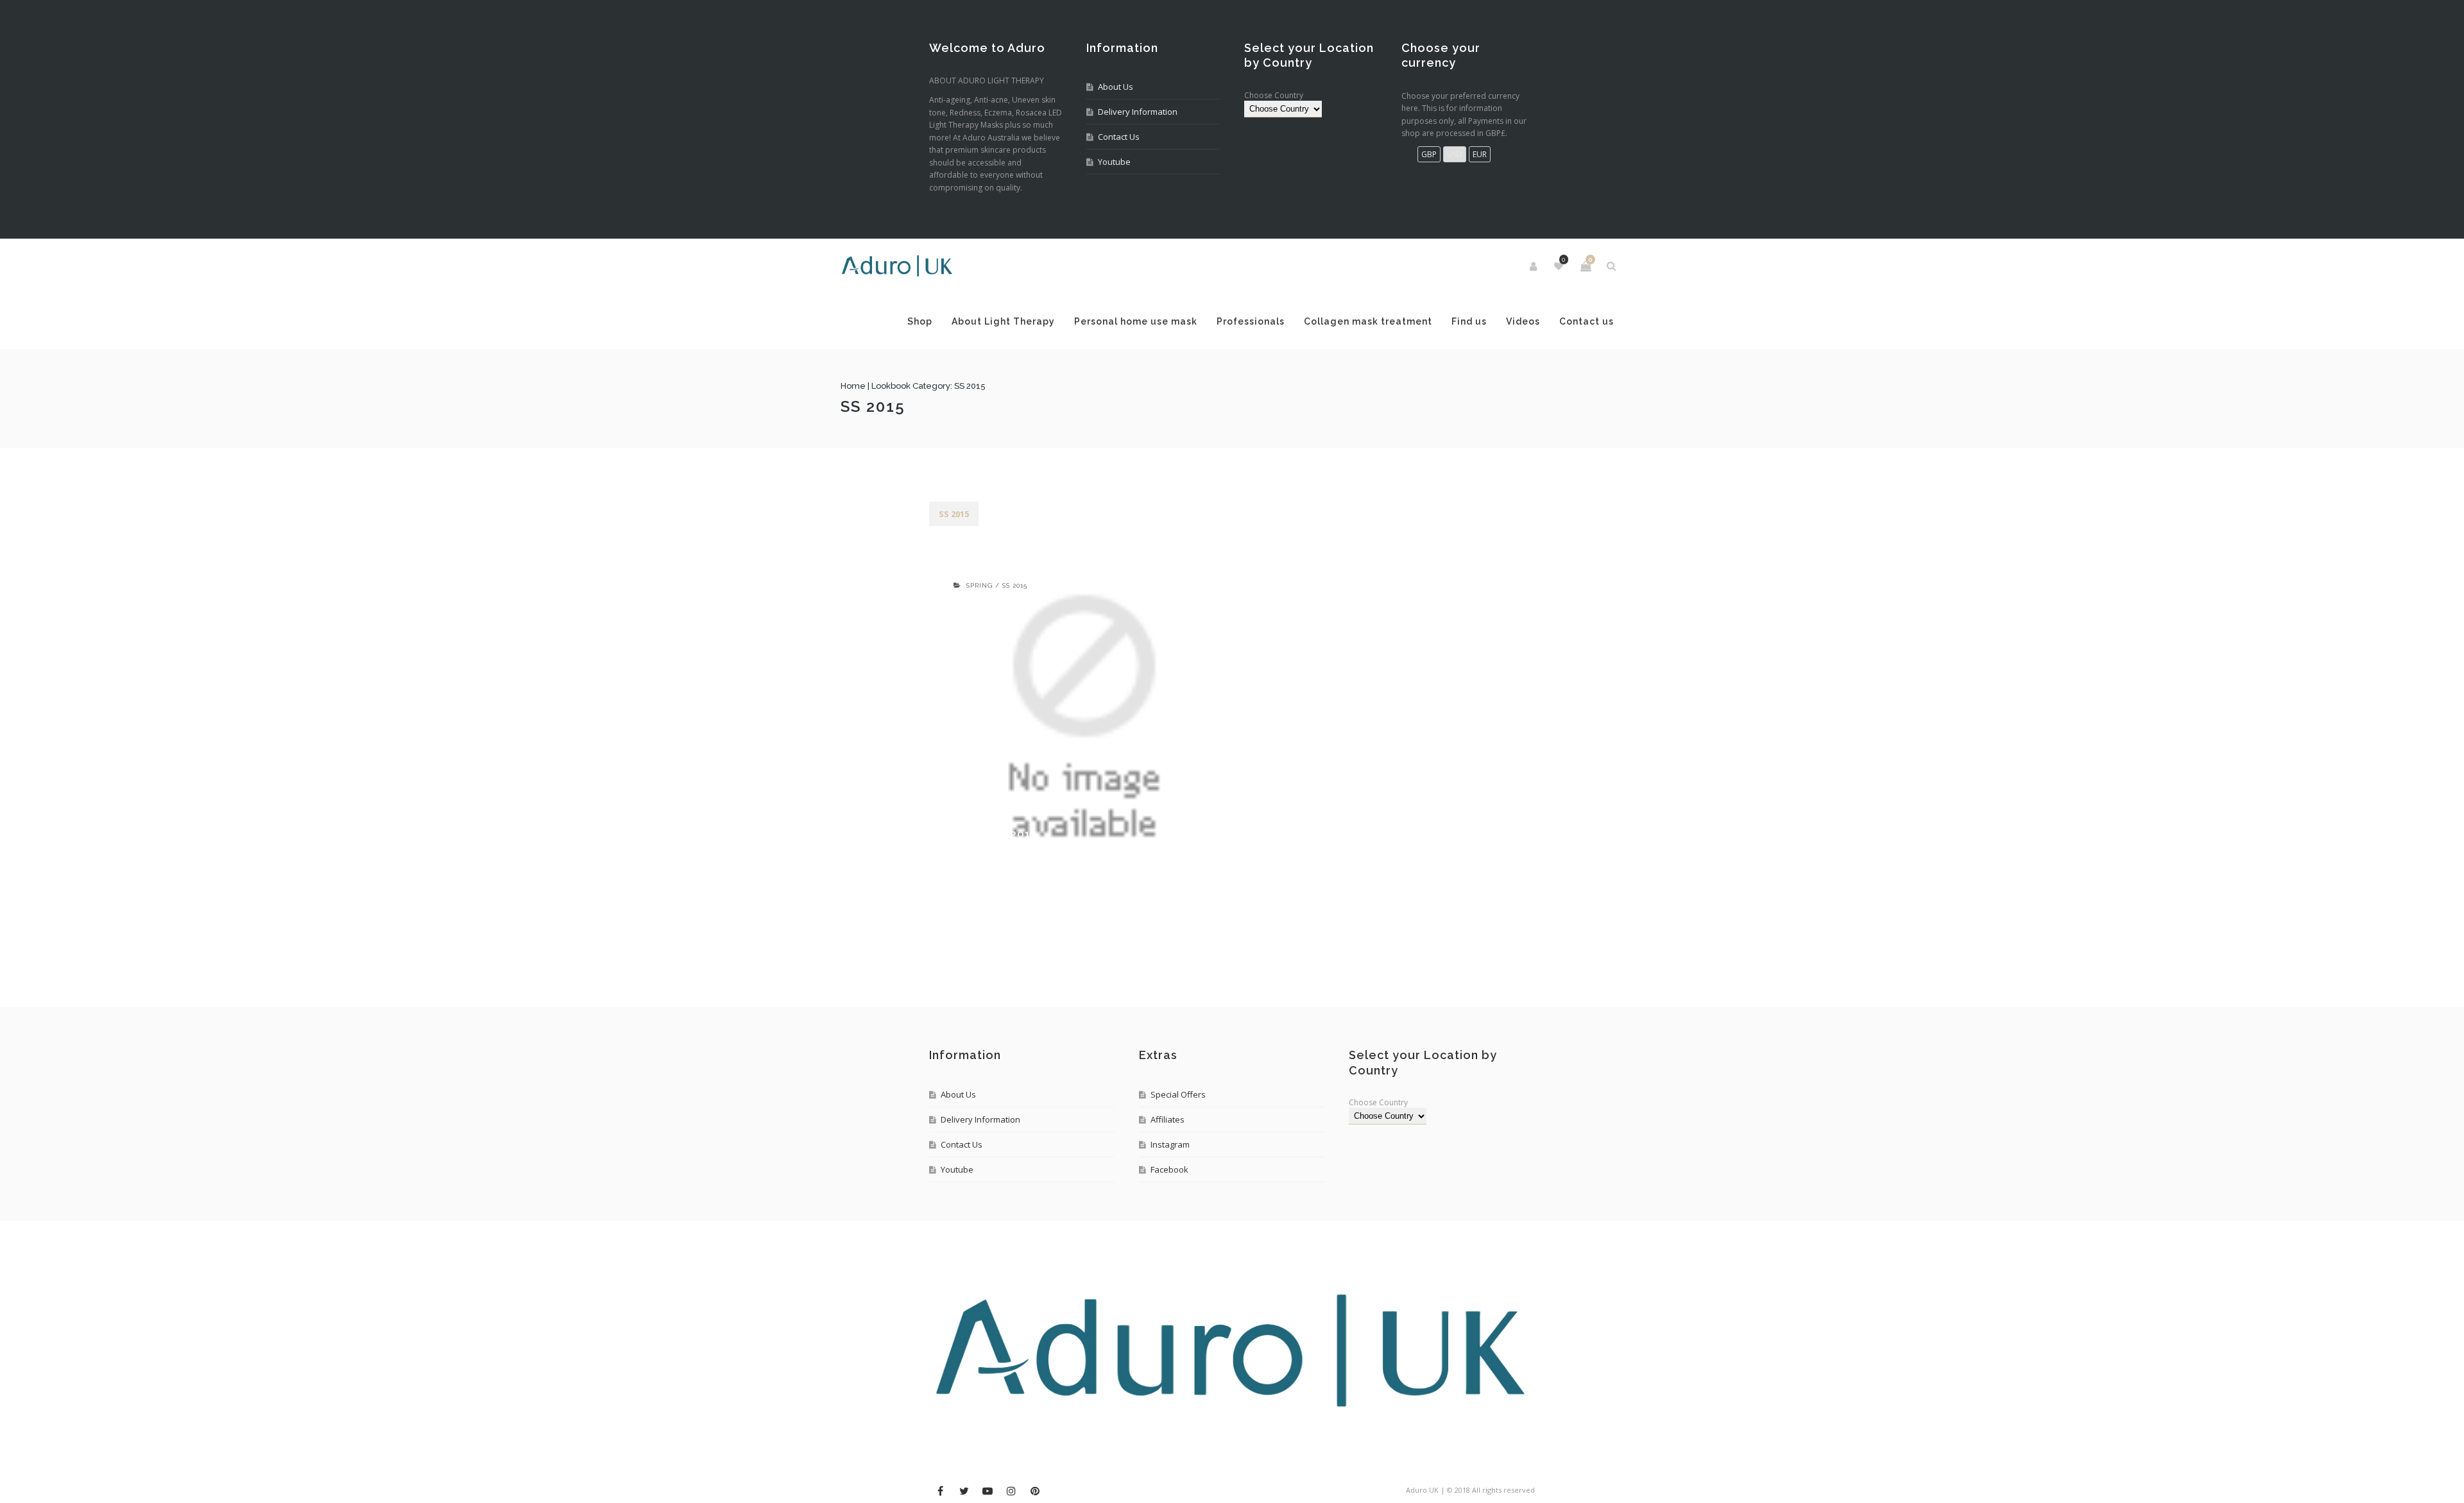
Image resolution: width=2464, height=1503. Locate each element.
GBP (1429, 154)
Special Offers (1178, 1150)
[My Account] (1446, 266)
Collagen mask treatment (1399, 321)
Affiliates (1168, 1175)
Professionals (1282, 321)
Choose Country (1274, 95)
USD (1455, 154)
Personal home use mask (1167, 321)
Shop (951, 321)
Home (942, 441)
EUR (1480, 154)
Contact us (1019, 377)
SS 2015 (954, 569)
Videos (956, 377)
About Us (1116, 87)
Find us (1501, 321)
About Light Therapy (1035, 321)
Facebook (1169, 1225)
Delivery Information (1138, 112)
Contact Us (1119, 137)
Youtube (1114, 162)
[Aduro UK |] (986, 266)
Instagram (1170, 1200)
